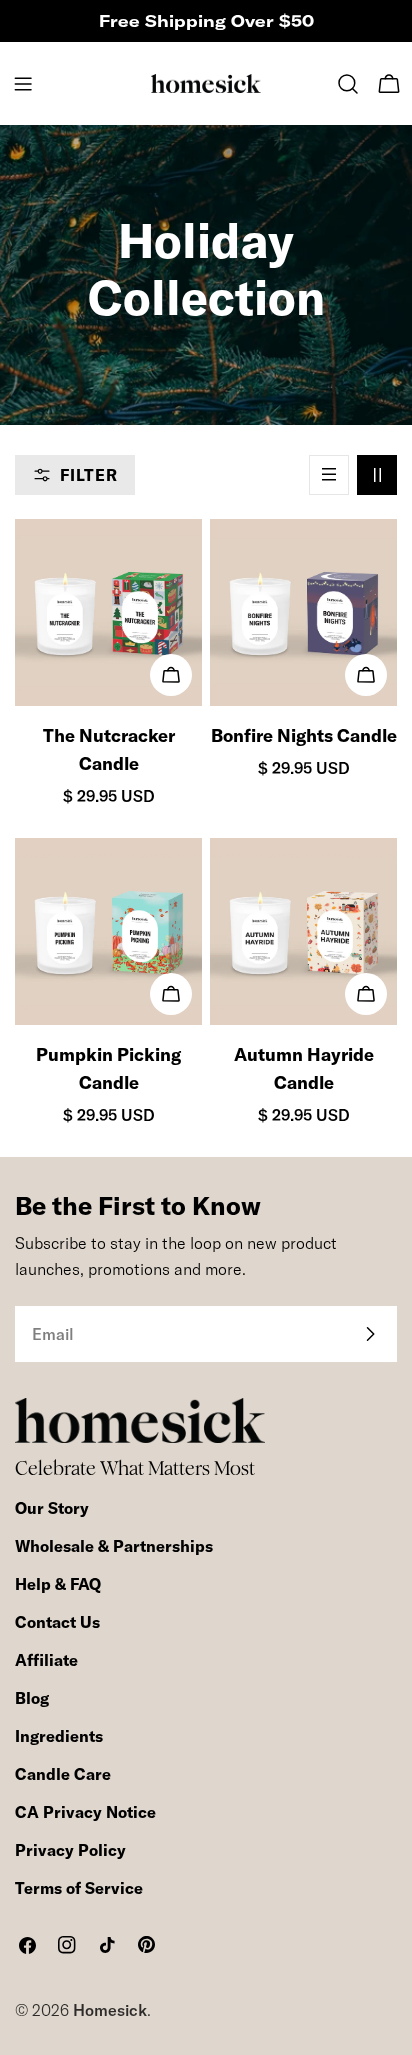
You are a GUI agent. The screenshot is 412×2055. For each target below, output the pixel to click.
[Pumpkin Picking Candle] (108, 931)
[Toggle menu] (23, 84)
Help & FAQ (58, 1584)
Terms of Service (79, 1888)
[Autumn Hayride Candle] (303, 931)
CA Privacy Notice (85, 1812)
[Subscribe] (370, 1334)
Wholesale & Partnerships (114, 1546)
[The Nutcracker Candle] (108, 612)
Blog (32, 1698)
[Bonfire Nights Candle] (303, 612)
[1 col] (329, 475)
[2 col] (377, 475)
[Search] (348, 84)
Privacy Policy (70, 1850)
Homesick (110, 2010)
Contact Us (57, 1622)
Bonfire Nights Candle (304, 735)
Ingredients (59, 1736)
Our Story (52, 1508)
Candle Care (63, 1774)
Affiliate (46, 1660)
